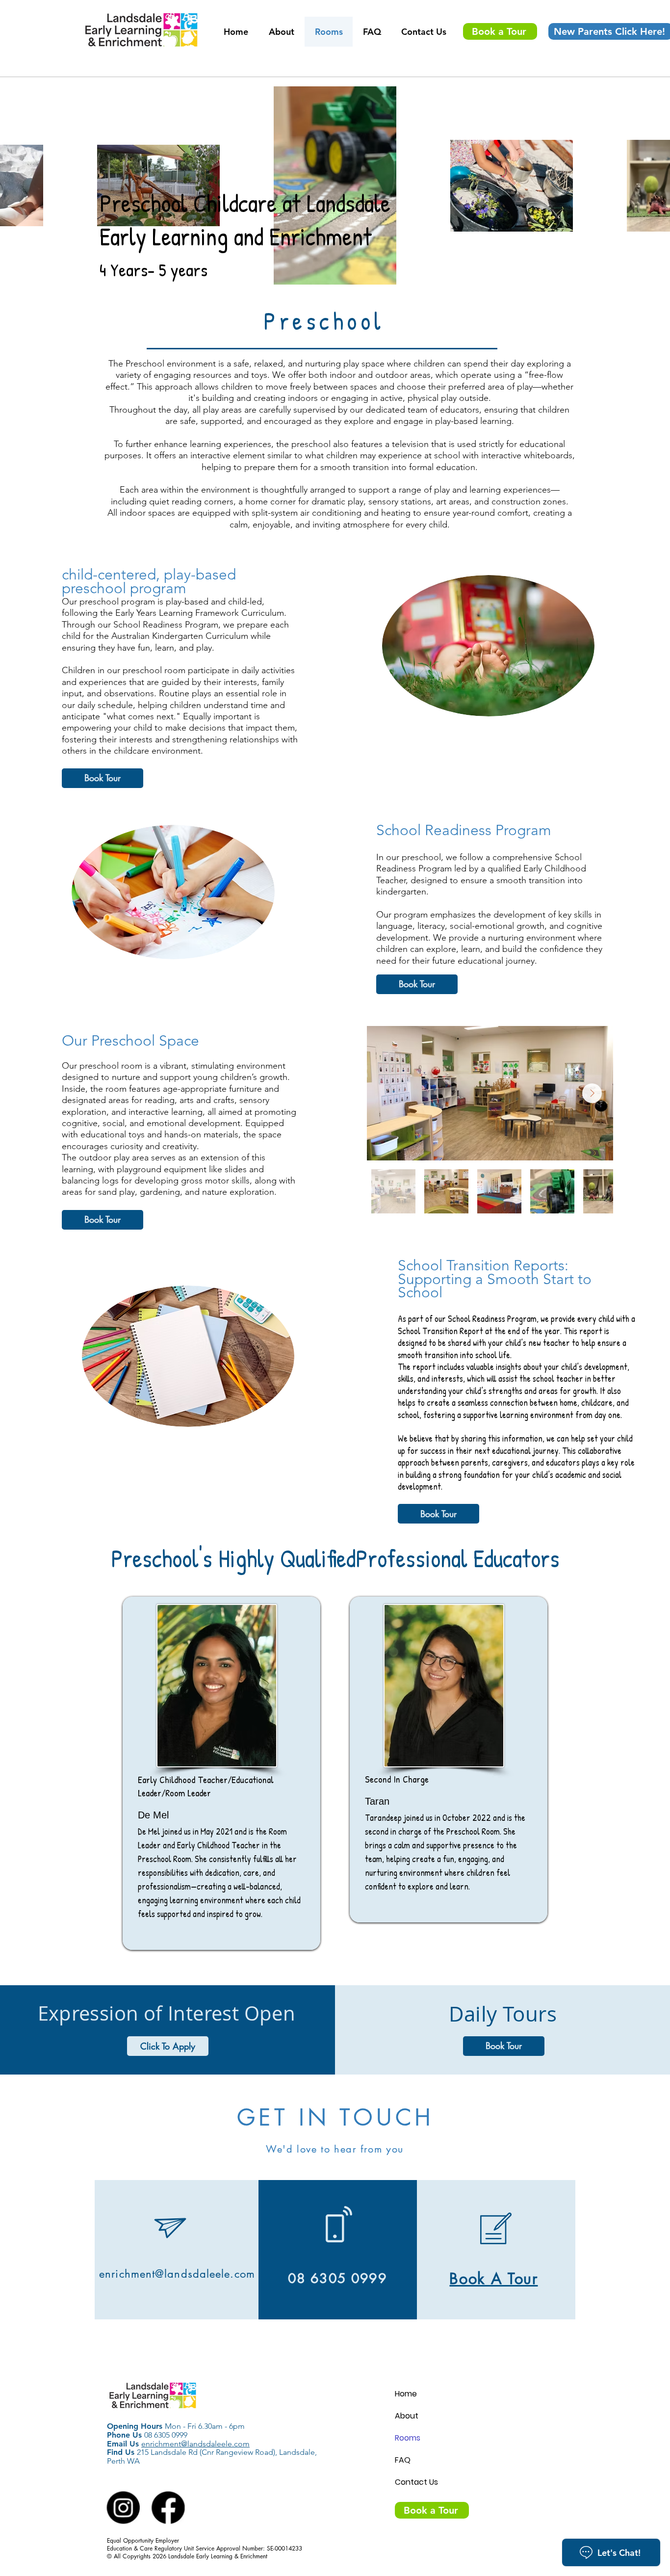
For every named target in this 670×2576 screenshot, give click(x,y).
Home (406, 2394)
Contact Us (416, 2482)
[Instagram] (123, 2508)
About (407, 2416)
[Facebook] (168, 2508)
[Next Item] (592, 1093)
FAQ (403, 2460)
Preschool (329, 321)
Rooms (408, 2438)
